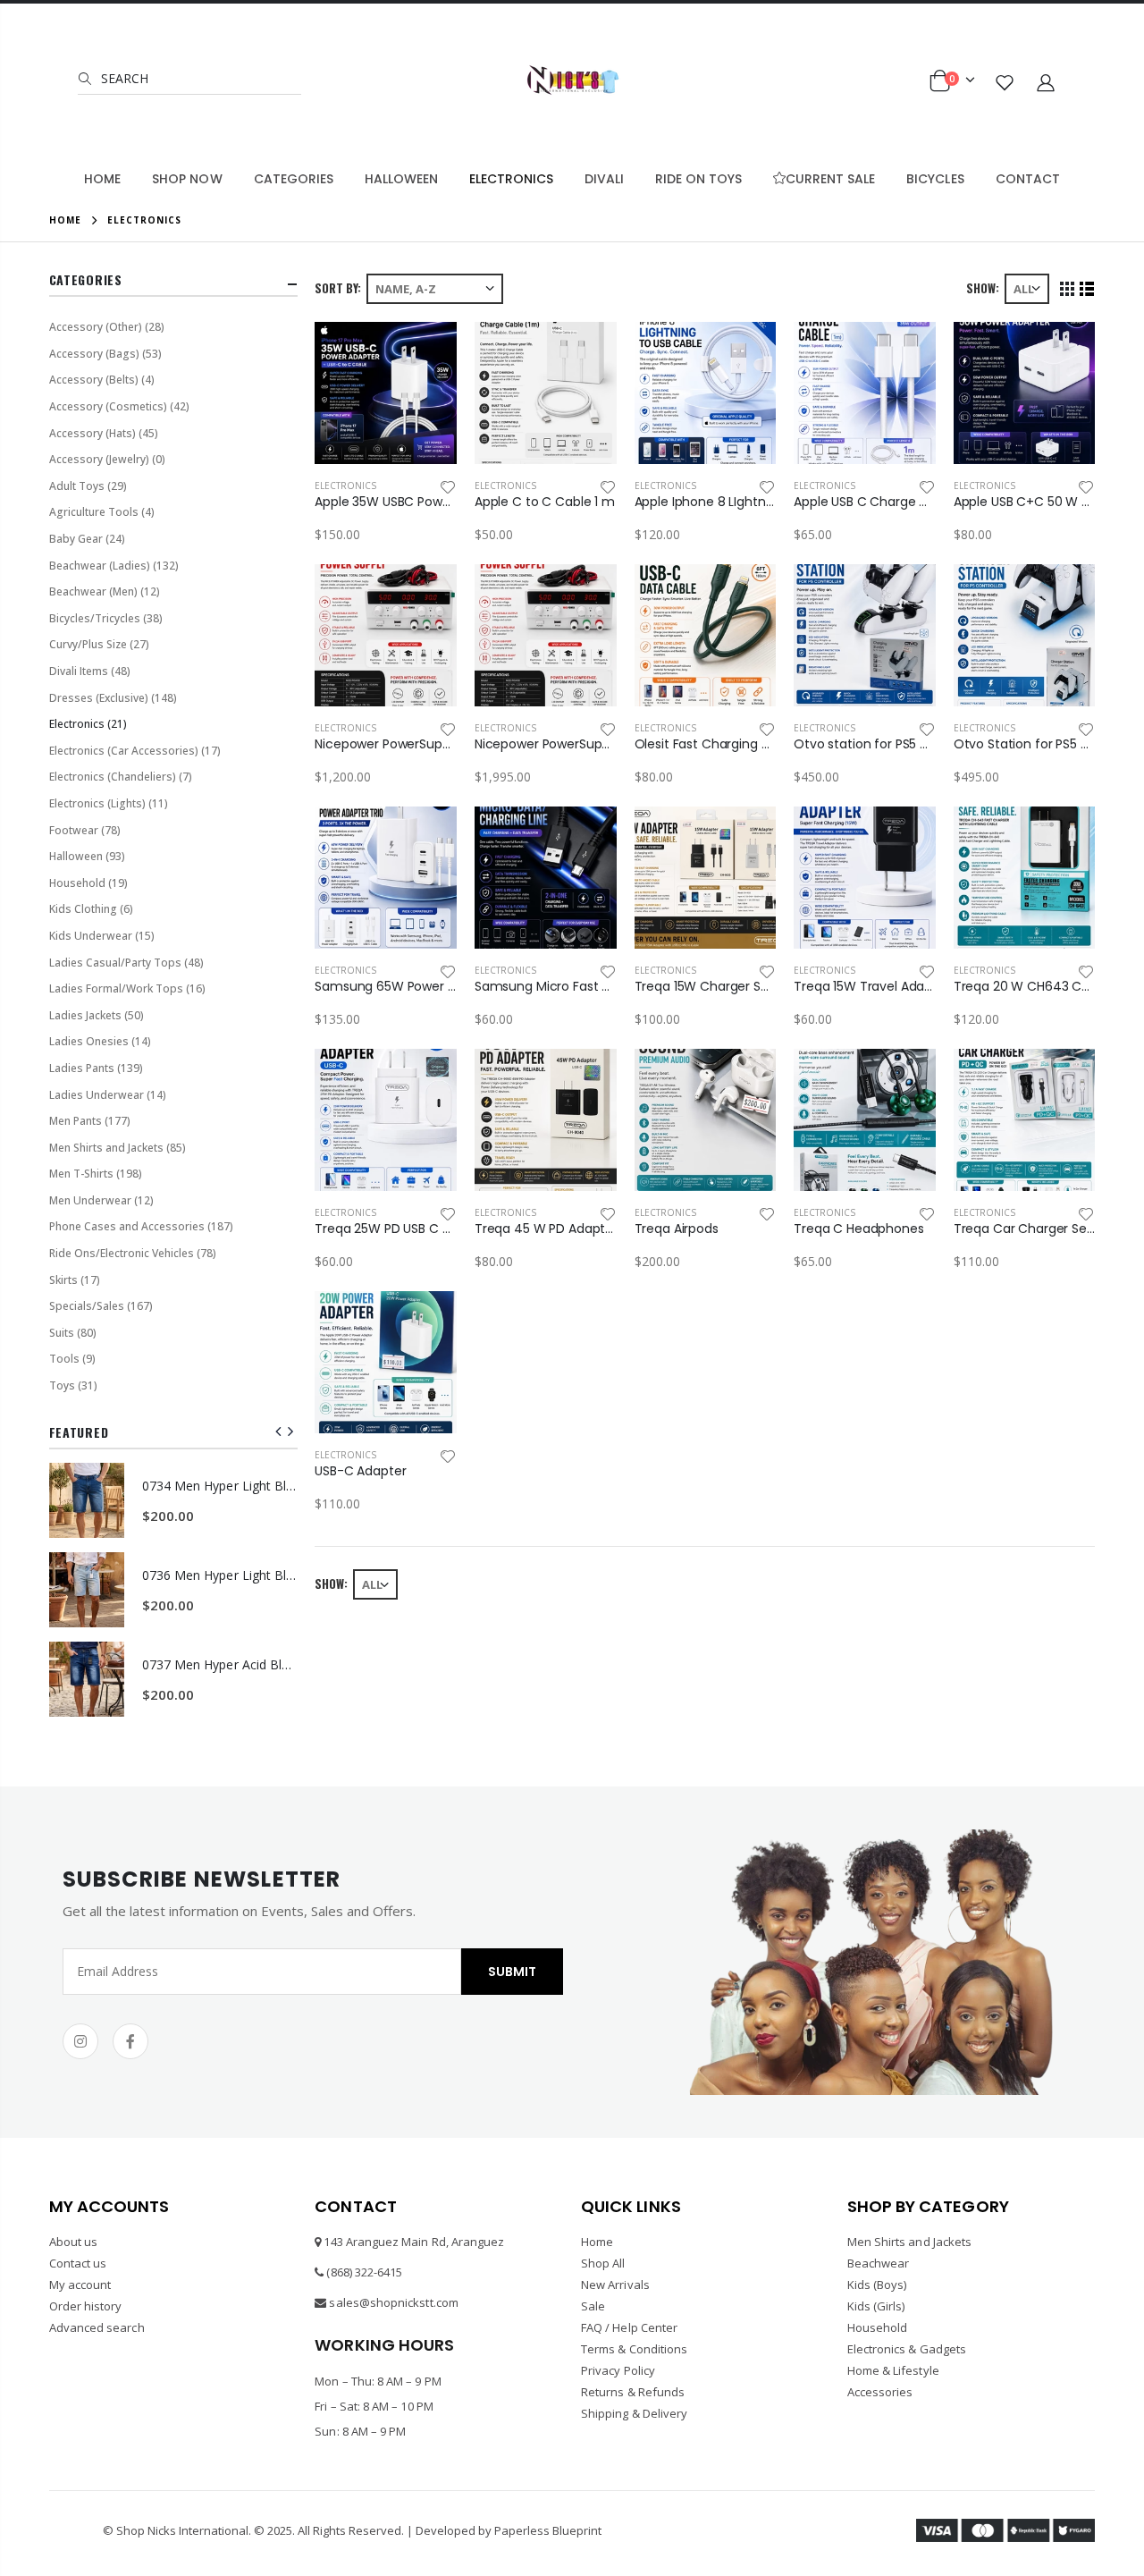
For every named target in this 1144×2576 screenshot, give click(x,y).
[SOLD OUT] (746, 1078)
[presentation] (279, 1432)
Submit (512, 1972)
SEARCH (123, 78)
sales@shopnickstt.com (393, 2302)
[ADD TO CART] (427, 351)
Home (65, 220)
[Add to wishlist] (448, 486)
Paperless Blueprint (548, 2530)
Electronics (345, 486)
